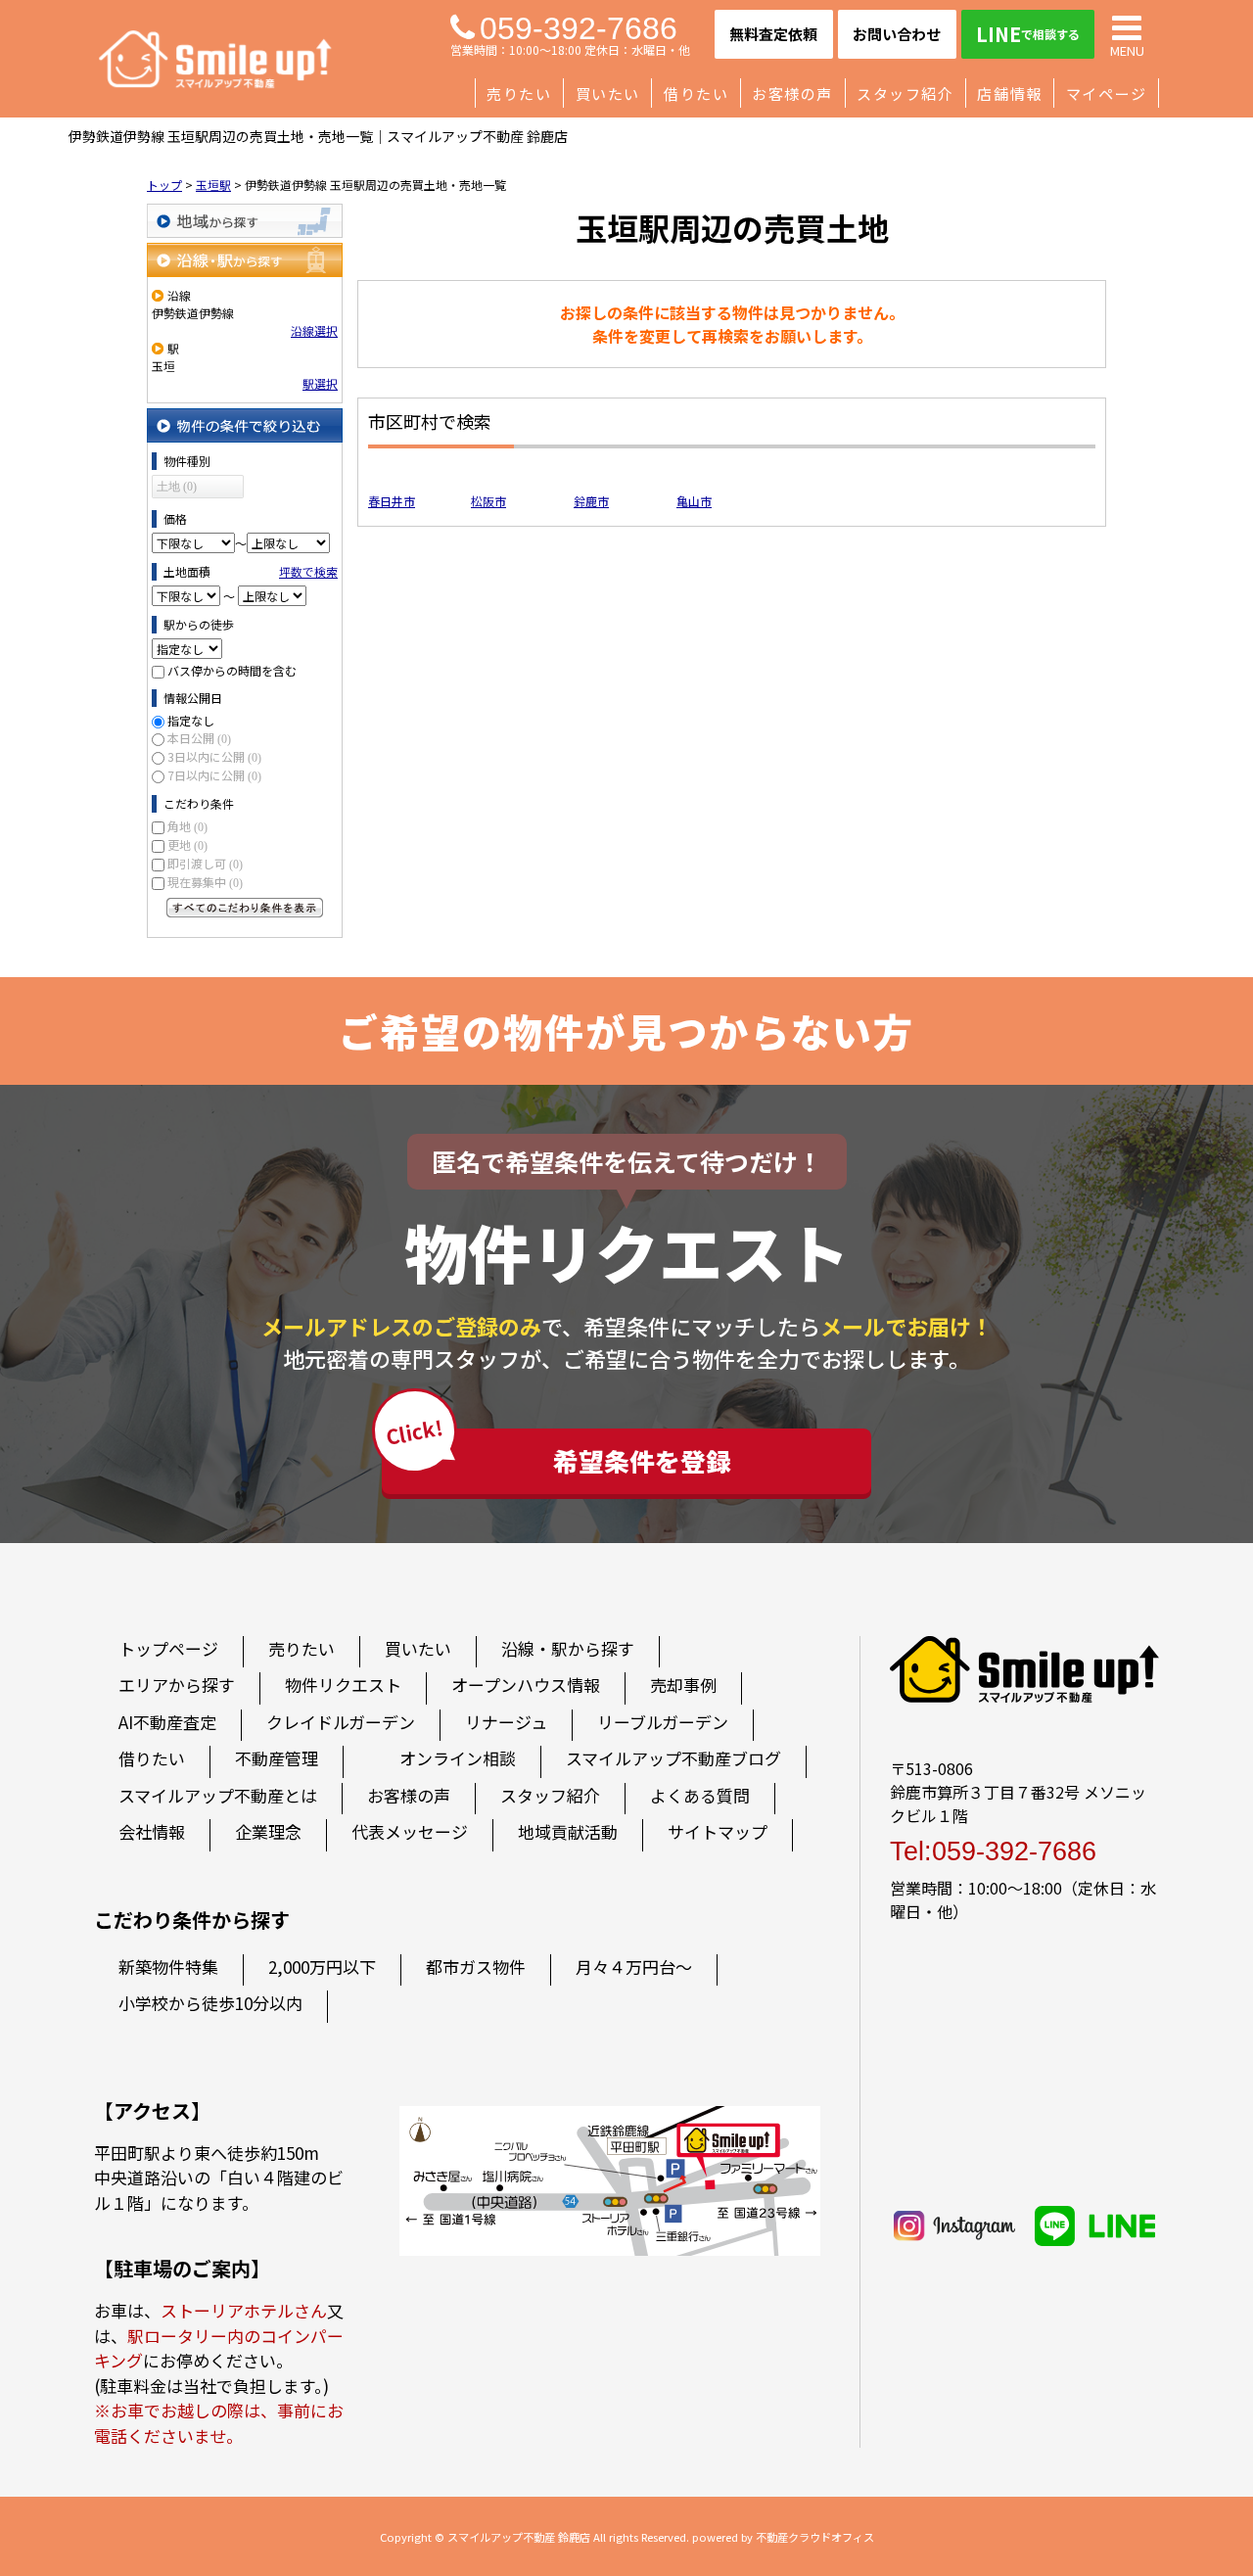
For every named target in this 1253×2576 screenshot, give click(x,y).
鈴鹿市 (591, 501)
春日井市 (392, 501)
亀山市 (694, 501)
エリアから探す (177, 1685)
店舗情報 (1009, 93)
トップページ (168, 1648)
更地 (187, 844)
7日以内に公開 (214, 775)
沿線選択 (314, 330)
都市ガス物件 (476, 1967)
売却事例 (683, 1685)
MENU (1127, 49)
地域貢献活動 (568, 1831)
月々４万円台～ (634, 1967)
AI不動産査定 (167, 1722)
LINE (1028, 34)
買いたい (608, 93)
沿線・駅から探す (245, 260)
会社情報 (152, 1831)
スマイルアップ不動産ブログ (673, 1758)
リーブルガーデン (663, 1722)
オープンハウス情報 (526, 1685)
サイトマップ (718, 1831)
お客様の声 (792, 93)
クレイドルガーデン (341, 1722)
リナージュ (506, 1722)
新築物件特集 (168, 1967)
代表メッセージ (410, 1831)
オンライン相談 (458, 1758)
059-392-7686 (579, 28)
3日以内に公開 (214, 756)
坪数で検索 (308, 571)
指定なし (191, 720)
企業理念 (268, 1831)
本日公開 (199, 738)
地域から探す (245, 221)
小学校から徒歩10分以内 (210, 2003)
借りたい (696, 93)
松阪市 (488, 501)
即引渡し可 (205, 863)
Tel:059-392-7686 (993, 1851)
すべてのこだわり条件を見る (245, 908)
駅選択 (320, 383)
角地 (187, 826)
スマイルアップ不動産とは (218, 1795)
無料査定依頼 (773, 34)
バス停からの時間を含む (232, 670)
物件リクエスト (343, 1685)
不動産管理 (277, 1758)
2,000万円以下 (322, 1967)
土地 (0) (177, 487)
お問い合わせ (897, 34)
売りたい (519, 93)
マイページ (1107, 93)
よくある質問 (700, 1795)
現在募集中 (205, 882)
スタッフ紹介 (905, 93)
